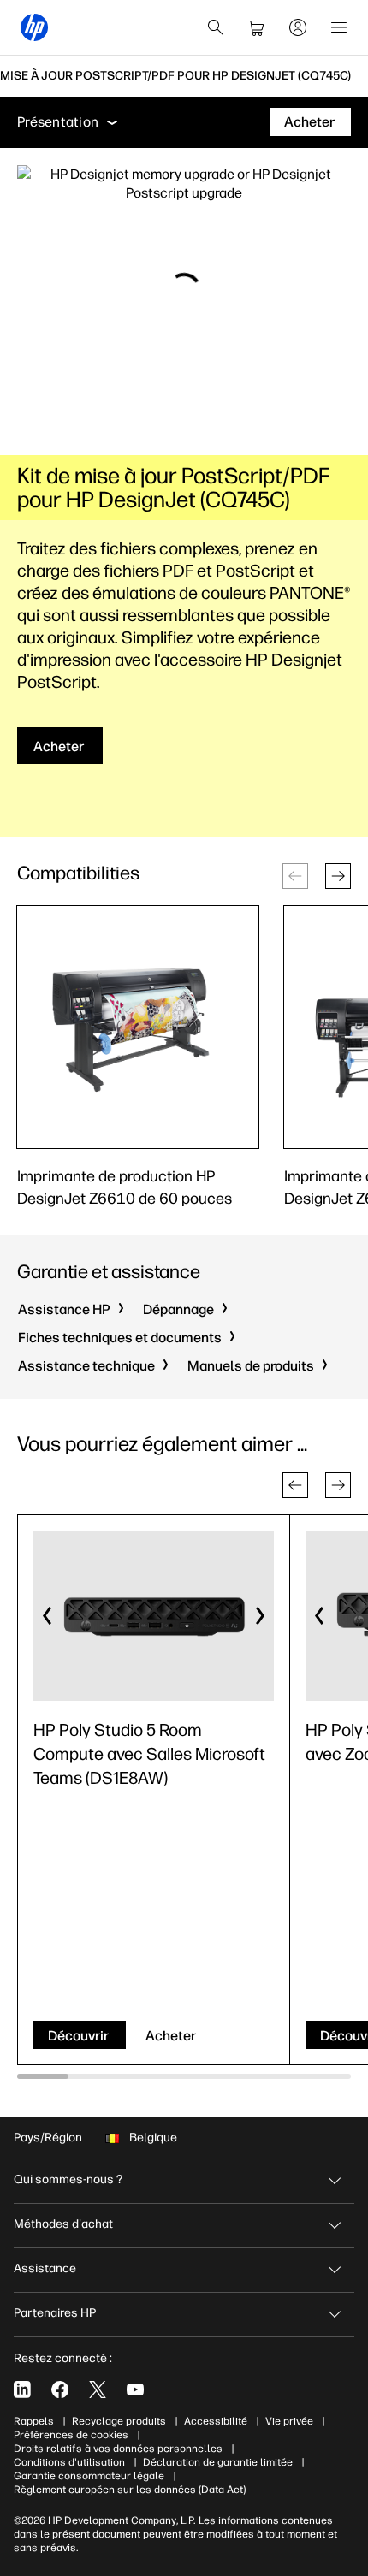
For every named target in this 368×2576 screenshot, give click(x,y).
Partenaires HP (55, 2313)
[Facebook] (60, 2389)
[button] (338, 876)
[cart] (257, 27)
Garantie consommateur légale (89, 2476)
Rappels (34, 2421)
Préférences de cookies (71, 2435)
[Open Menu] (339, 27)
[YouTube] (135, 2389)
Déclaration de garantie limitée (218, 2462)
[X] (98, 2389)
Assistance (45, 2268)
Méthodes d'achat (63, 2224)
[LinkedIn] (22, 2389)
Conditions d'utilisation (69, 2462)
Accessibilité (216, 2421)
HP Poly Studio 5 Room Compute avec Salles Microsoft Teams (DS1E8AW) (149, 1754)
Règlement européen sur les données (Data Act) (130, 2490)
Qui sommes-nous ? (68, 2179)
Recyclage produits (119, 2421)
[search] (216, 27)
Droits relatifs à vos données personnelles (118, 2449)
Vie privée (289, 2421)
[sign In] (298, 27)
